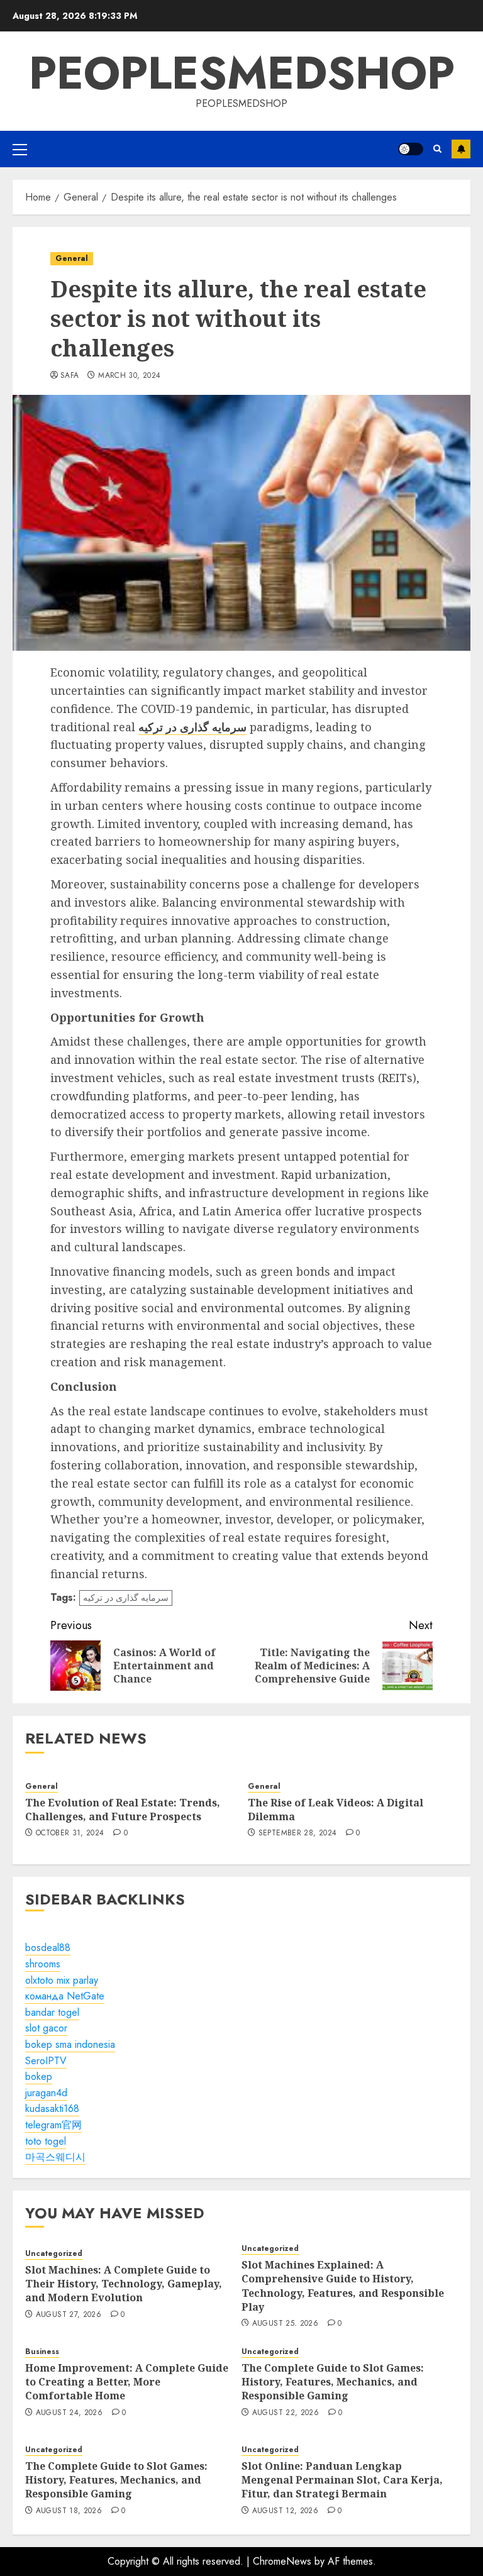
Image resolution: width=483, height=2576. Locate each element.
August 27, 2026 (69, 2315)
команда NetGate (65, 1996)
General (72, 258)
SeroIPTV (46, 2061)
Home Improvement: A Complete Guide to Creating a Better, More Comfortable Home (127, 2382)
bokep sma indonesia (70, 2044)
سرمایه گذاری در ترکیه (126, 1598)
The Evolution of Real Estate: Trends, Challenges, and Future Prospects (123, 1810)
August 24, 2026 (69, 2413)
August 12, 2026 (285, 2511)
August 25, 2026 (285, 2324)
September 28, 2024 (297, 1833)
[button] (20, 149)
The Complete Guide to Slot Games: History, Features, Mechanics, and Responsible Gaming (333, 2382)
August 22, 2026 (286, 2413)
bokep (39, 2076)
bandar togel (52, 2012)
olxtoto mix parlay (62, 1980)
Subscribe (461, 149)
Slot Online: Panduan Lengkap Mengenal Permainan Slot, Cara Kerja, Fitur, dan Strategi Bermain (342, 2480)
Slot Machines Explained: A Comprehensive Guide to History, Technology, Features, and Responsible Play (343, 2286)
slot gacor (46, 2028)
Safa (69, 376)
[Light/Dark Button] (411, 149)
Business (42, 2352)
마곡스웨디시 (55, 2157)
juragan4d (46, 2093)
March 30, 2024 (129, 376)
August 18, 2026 (69, 2511)
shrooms (43, 1964)
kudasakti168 (52, 2109)
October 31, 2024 (70, 1833)
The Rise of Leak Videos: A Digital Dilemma (336, 1810)
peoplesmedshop (242, 73)
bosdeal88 (48, 1948)
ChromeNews (282, 2561)
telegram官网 (53, 2125)
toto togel (46, 2141)
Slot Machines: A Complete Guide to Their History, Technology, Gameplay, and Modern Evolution (124, 2284)
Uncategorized (54, 2254)
